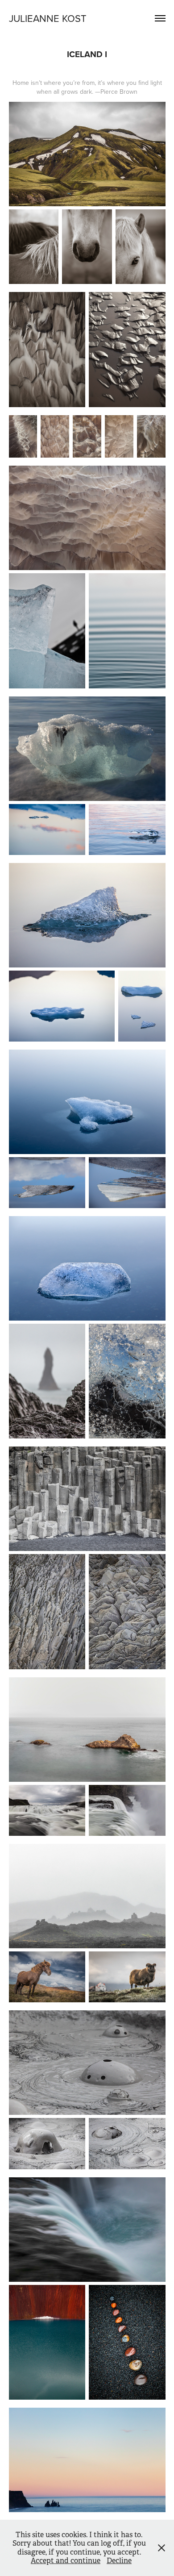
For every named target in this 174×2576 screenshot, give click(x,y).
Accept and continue (66, 2561)
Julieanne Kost (48, 18)
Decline (119, 2561)
